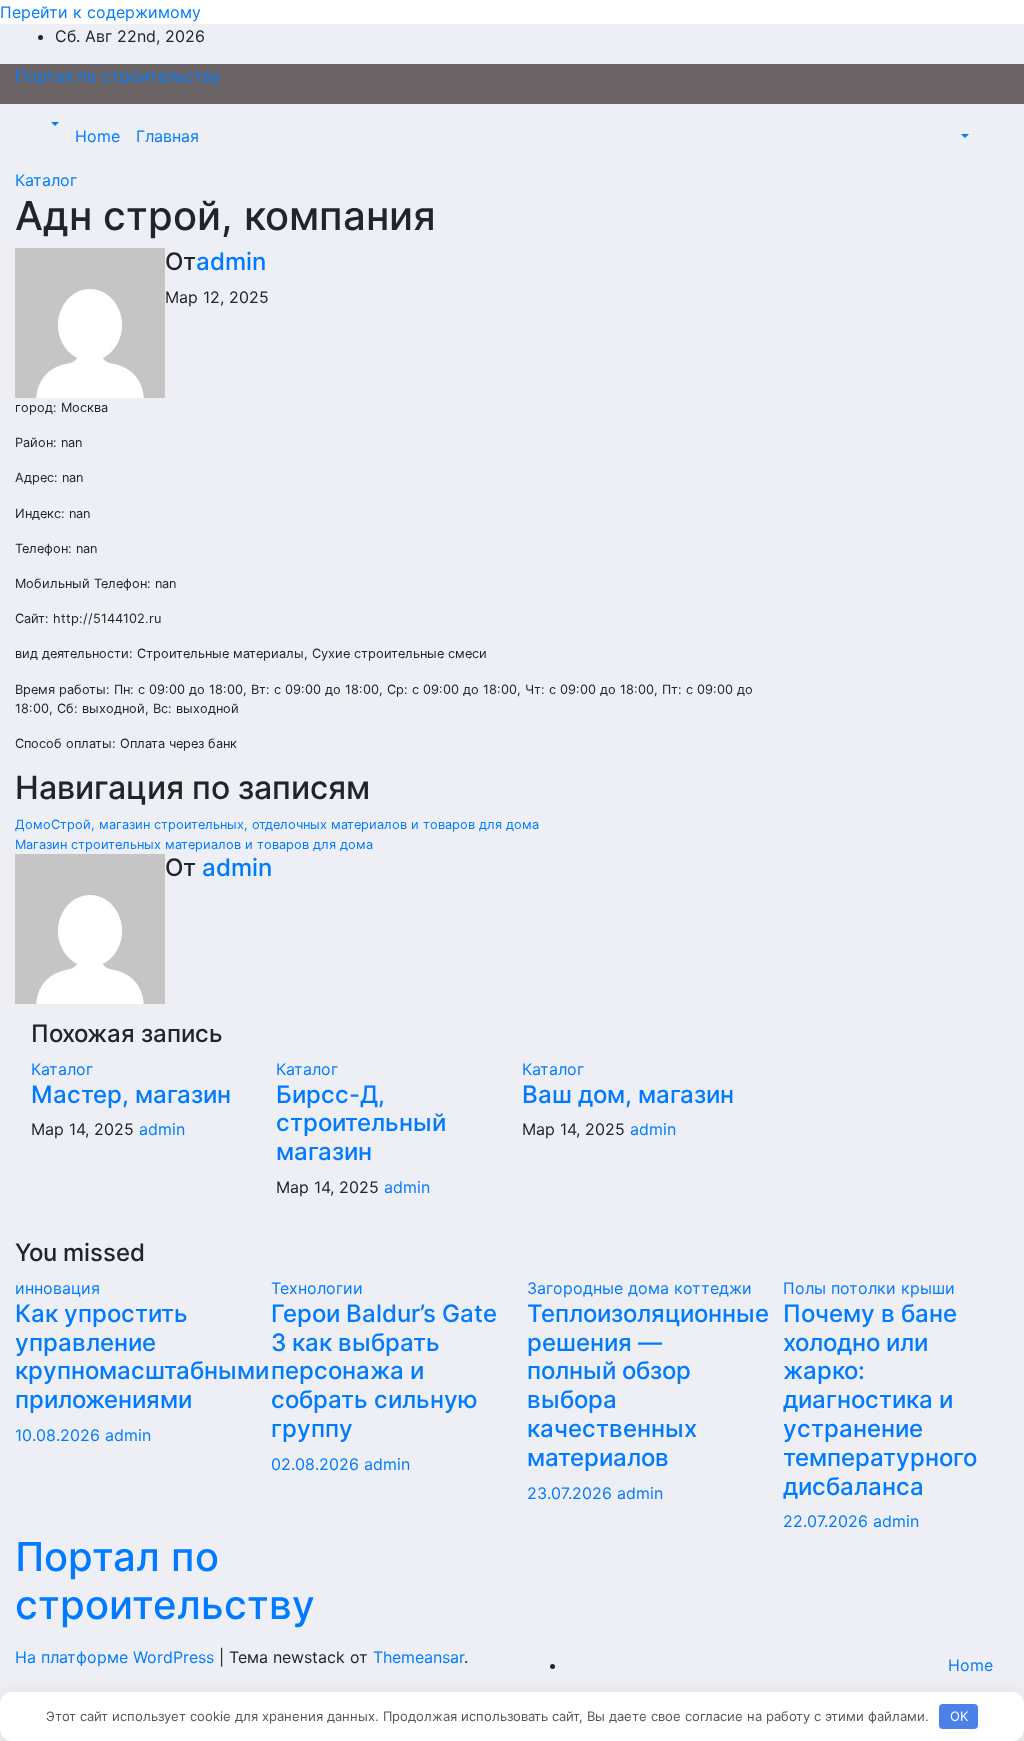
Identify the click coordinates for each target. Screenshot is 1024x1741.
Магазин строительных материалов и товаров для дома (194, 844)
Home (97, 136)
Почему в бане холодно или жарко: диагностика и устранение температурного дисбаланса (880, 1400)
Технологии (317, 1288)
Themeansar (418, 1657)
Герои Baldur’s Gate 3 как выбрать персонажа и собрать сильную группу (384, 1371)
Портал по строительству (118, 76)
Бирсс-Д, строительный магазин (361, 1123)
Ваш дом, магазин (628, 1094)
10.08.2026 (60, 1435)
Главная (167, 136)
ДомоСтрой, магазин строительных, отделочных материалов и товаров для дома (277, 824)
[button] (53, 124)
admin (231, 261)
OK (959, 1716)
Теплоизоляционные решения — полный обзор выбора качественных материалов (648, 1385)
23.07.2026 (572, 1493)
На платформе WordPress (117, 1657)
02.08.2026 (317, 1464)
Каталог (46, 180)
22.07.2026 (828, 1521)
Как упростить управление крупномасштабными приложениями (142, 1356)
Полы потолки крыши (869, 1288)
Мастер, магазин (131, 1094)
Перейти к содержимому (100, 12)
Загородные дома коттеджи (639, 1288)
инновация (57, 1288)
